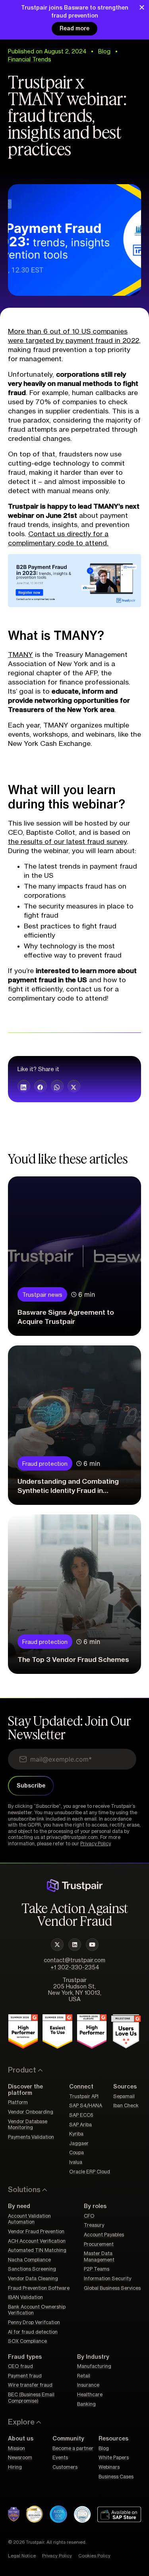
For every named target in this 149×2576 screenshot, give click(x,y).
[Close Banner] (142, 7)
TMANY (20, 655)
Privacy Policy (95, 1844)
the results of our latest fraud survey (67, 842)
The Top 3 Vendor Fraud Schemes (73, 1660)
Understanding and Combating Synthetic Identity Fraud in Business (68, 1491)
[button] (24, 1086)
